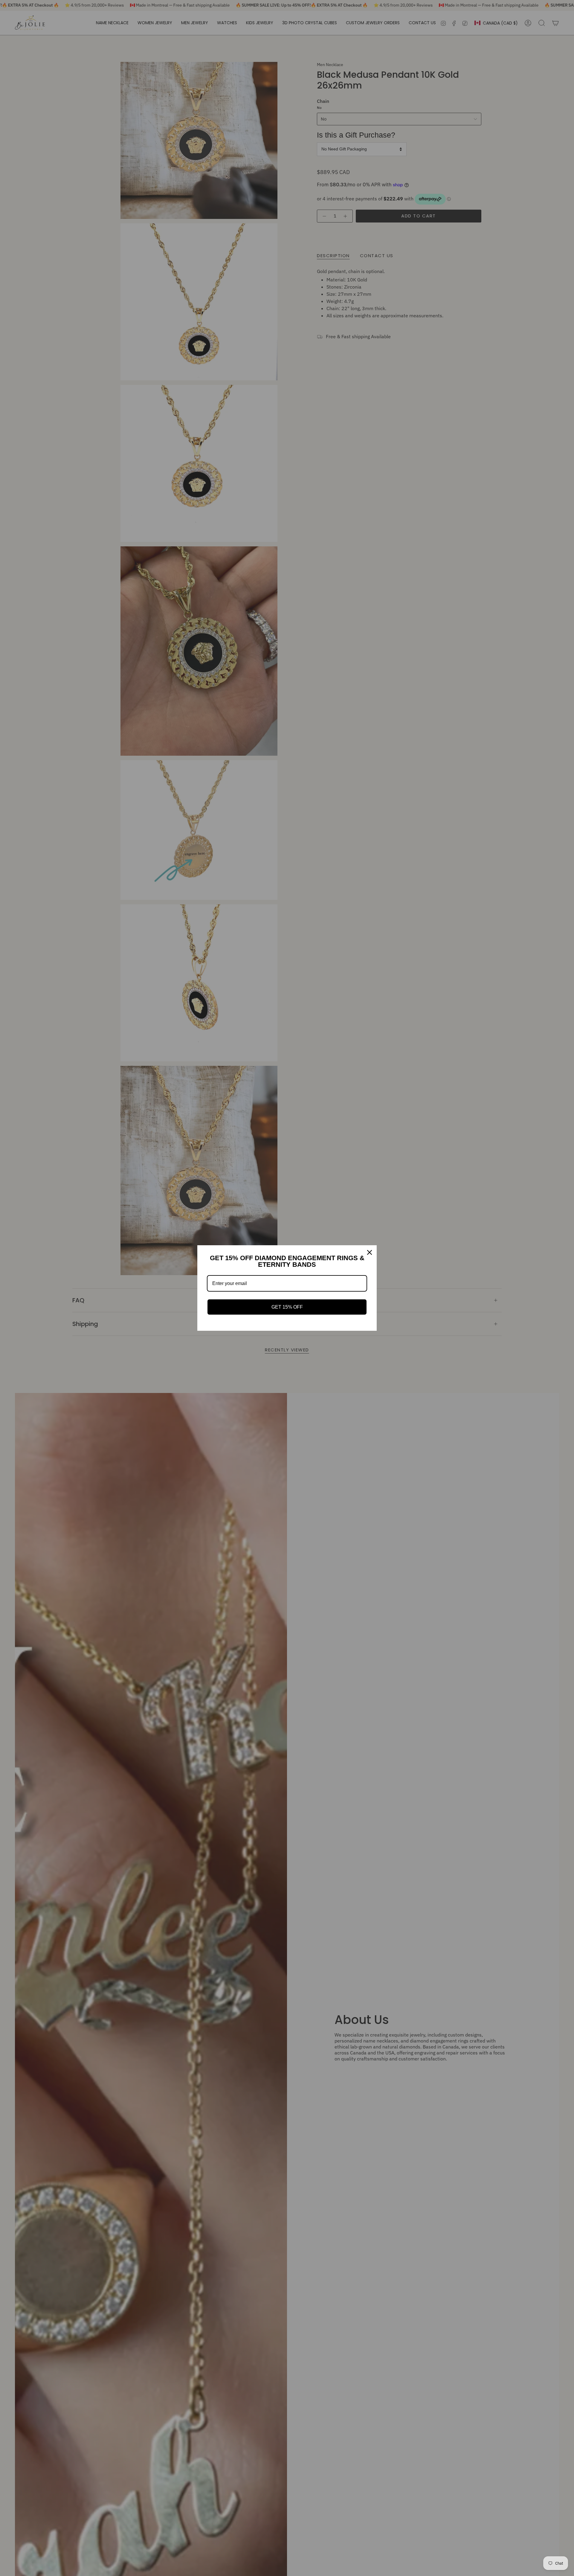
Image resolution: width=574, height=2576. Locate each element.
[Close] (370, 1252)
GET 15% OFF (287, 1307)
